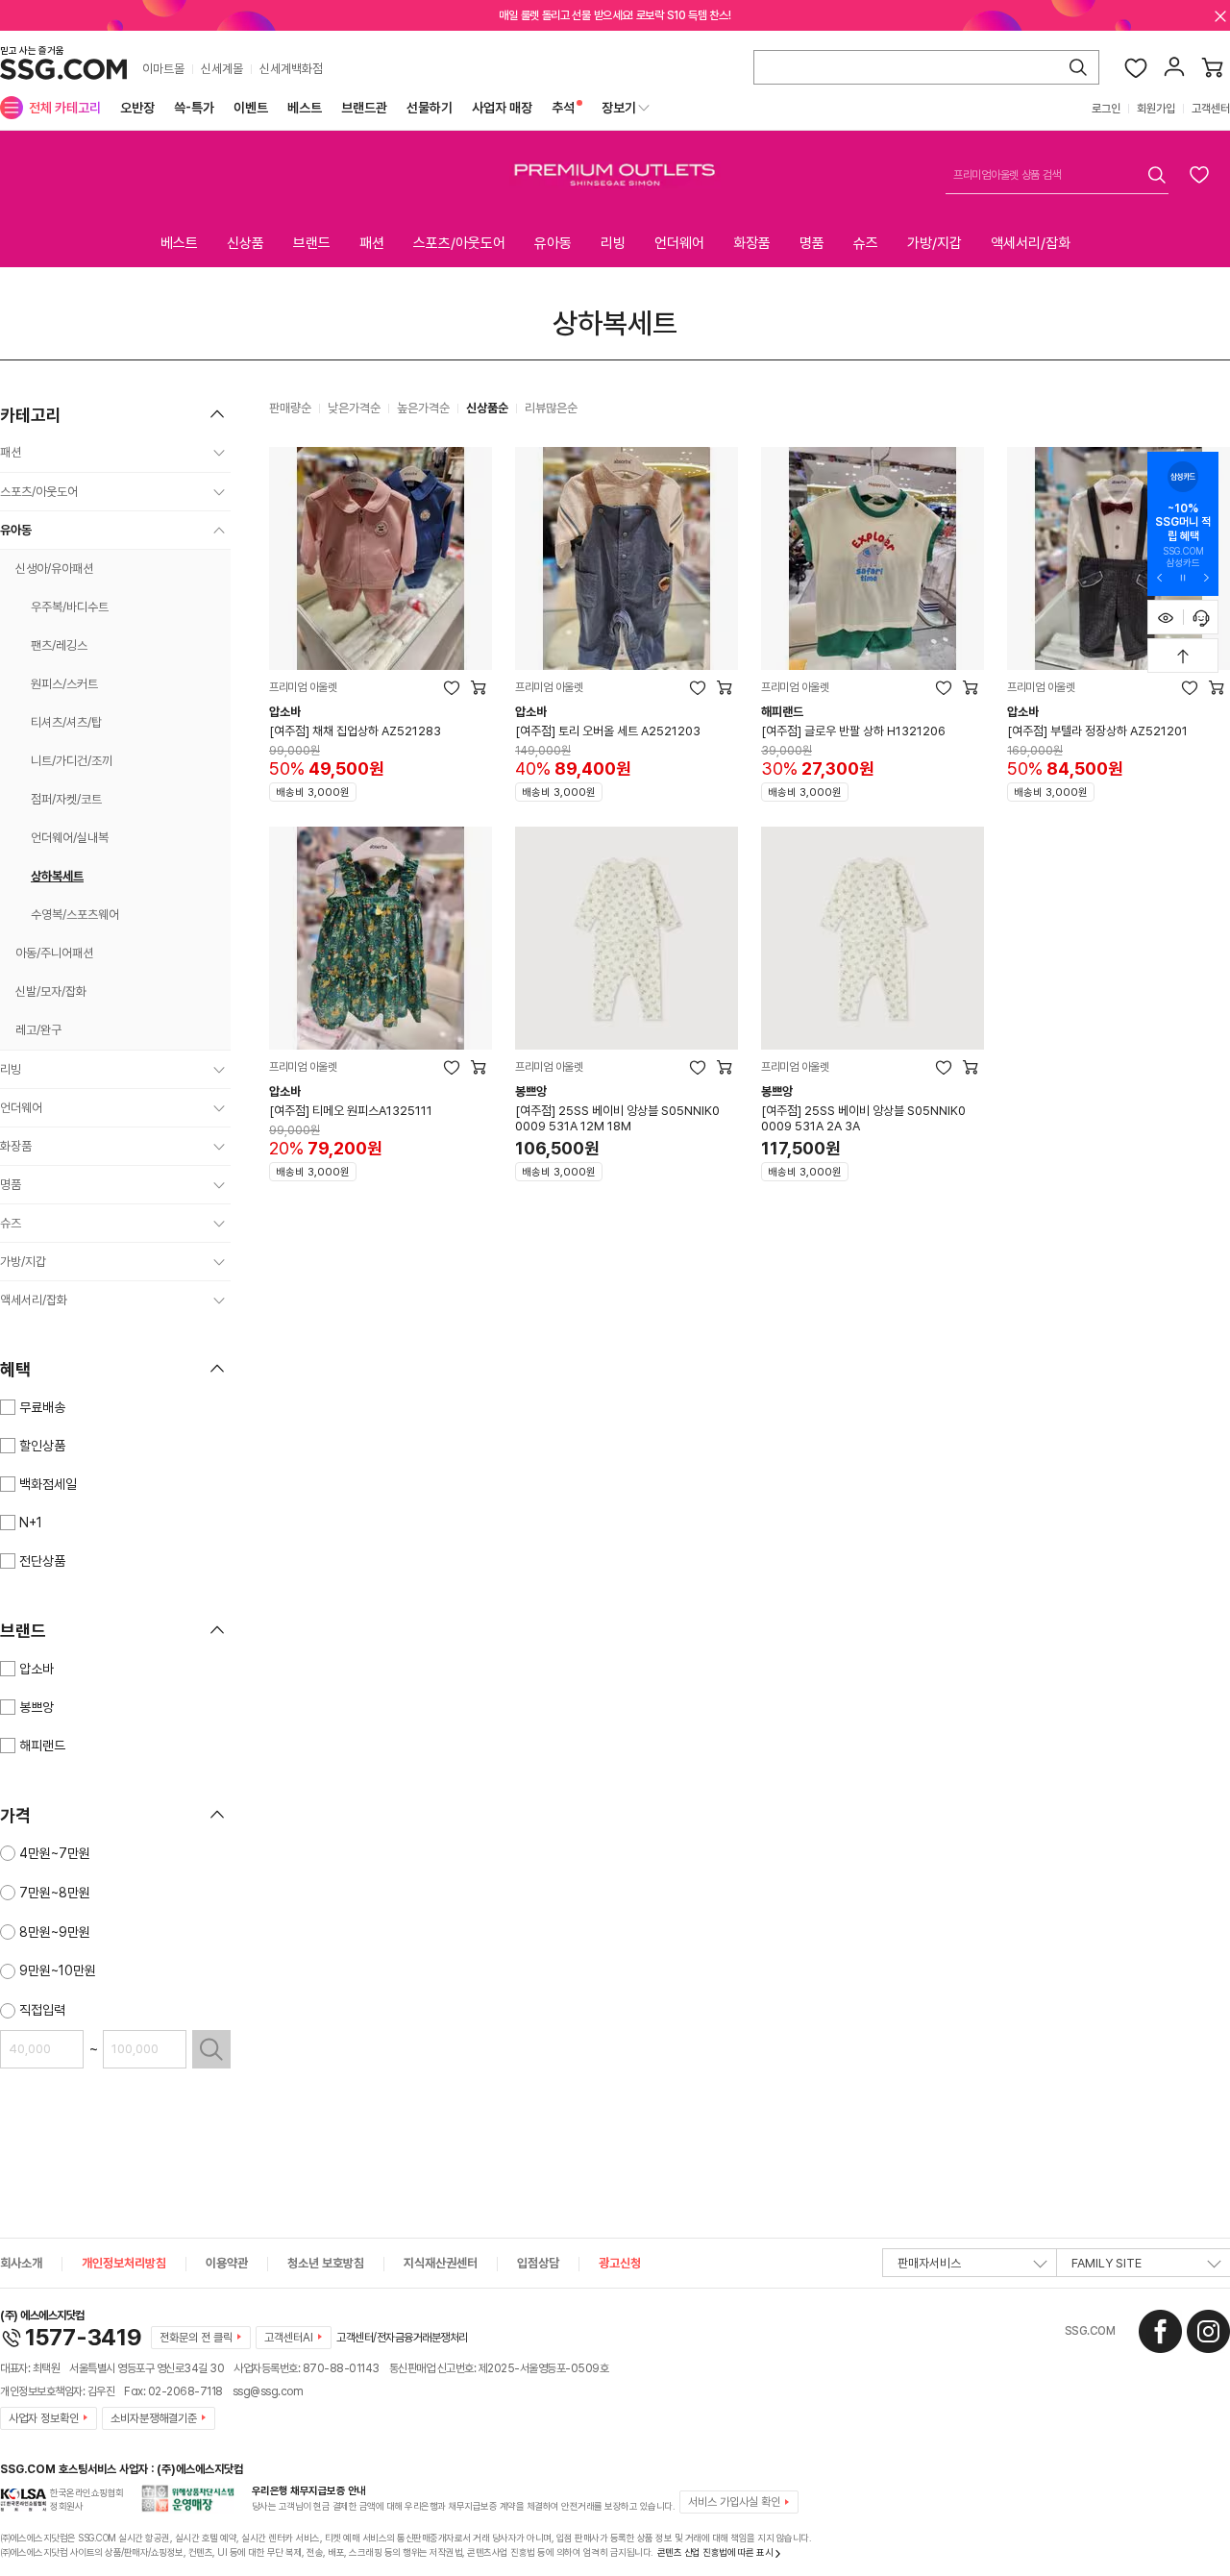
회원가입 (1156, 109)
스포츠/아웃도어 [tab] (459, 243)
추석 (563, 108)
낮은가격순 (354, 408)
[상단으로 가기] (1183, 656)
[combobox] (1057, 175)
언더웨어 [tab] (679, 243)
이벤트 (251, 108)
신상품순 (487, 408)
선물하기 (430, 108)
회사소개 (21, 2263)
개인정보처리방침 (124, 2263)
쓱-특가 (194, 108)
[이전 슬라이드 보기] (1160, 577)
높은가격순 (423, 408)
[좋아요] (1136, 67)
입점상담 (538, 2263)
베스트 (305, 108)
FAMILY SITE (1107, 2263)
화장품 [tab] (752, 243)
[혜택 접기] (217, 1369)
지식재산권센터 (441, 2263)
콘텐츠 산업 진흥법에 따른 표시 (715, 2552)
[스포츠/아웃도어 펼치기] (219, 492)
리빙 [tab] (613, 243)
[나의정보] (1174, 67)
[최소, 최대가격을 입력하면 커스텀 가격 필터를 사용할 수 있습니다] (211, 2049)
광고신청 (620, 2263)
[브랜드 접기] (217, 1630)
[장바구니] (1213, 67)
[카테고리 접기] (217, 414)
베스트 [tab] (179, 243)
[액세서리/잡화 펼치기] (219, 1300)
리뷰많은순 (551, 408)
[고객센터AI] (1201, 617)
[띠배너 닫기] (1220, 15)
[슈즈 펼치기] (219, 1224)
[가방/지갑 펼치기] (219, 1262)
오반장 (137, 108)
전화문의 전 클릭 (196, 2338)
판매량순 (290, 408)
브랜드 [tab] (312, 243)
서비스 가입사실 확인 (734, 2502)
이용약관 (227, 2263)
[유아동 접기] (219, 531)
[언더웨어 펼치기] (219, 1108)
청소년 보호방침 (326, 2263)
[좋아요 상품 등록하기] (1199, 174)
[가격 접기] (217, 1815)
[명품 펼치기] (219, 1185)
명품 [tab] (812, 243)
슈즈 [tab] (866, 243)
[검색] (1078, 67)
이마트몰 (163, 69)
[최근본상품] (1166, 617)
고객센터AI (289, 2338)
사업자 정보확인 (44, 2418)
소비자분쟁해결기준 (154, 2418)
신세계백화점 (291, 69)
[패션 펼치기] (219, 453)
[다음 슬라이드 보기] (1206, 577)
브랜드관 (364, 108)
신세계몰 (222, 69)
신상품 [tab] (246, 243)
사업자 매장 (502, 108)
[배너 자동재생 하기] (1183, 577)
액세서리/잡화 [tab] (1031, 243)
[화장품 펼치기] (219, 1147)
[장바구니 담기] (479, 687)
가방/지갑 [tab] (935, 243)
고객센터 (1211, 109)
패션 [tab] (372, 243)
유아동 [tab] (553, 243)
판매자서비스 (929, 2263)
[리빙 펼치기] (219, 1070)
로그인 (1106, 109)
